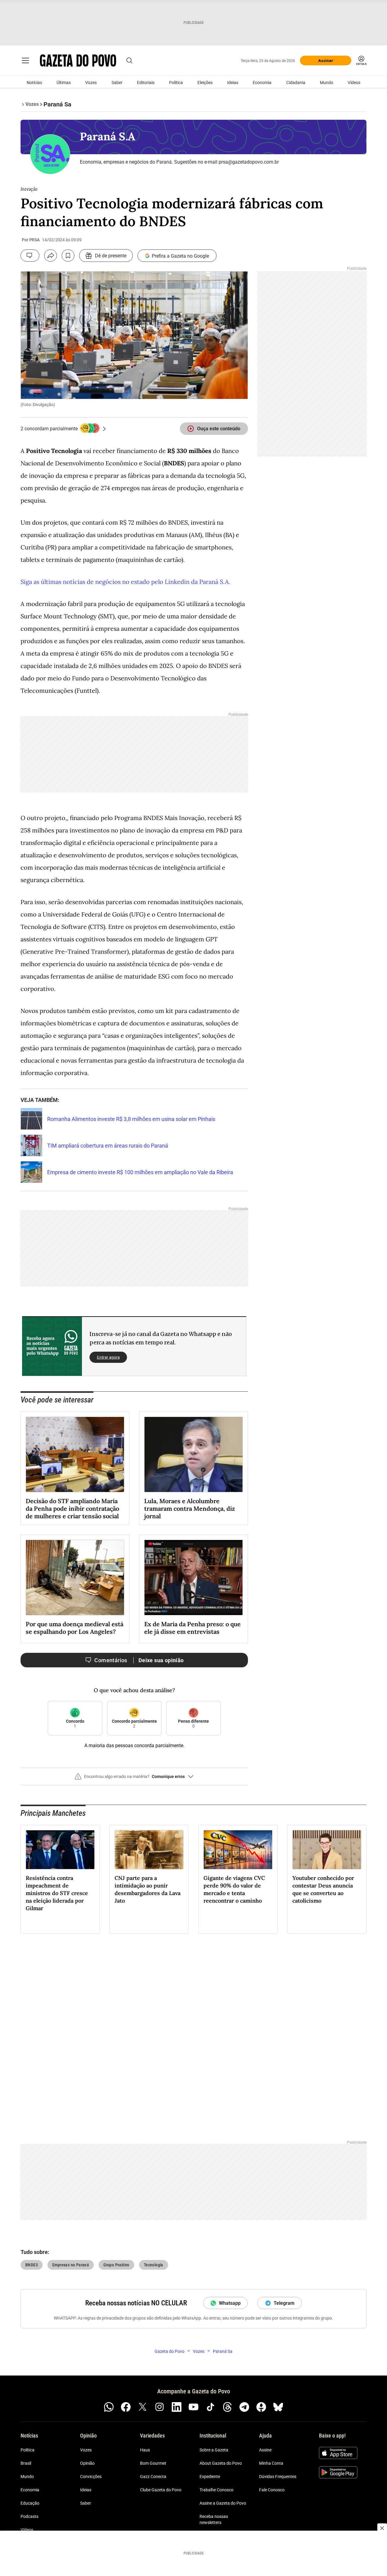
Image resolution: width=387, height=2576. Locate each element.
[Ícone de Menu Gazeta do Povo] (25, 60)
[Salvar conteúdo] (68, 256)
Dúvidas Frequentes (278, 2477)
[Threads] (227, 2407)
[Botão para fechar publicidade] (382, 2528)
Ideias (233, 83)
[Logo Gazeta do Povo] (78, 60)
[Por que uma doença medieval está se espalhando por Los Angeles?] (75, 1578)
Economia (262, 83)
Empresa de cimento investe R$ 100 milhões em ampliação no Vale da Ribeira (140, 1172)
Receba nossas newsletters (214, 2519)
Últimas (64, 83)
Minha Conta (271, 2463)
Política (176, 83)
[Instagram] (160, 2407)
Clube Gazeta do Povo (161, 2490)
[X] (143, 2407)
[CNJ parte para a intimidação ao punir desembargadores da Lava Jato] (149, 1850)
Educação (30, 2503)
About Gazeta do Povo (221, 2463)
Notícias (34, 83)
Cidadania (296, 83)
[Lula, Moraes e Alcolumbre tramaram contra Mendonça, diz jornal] (193, 1454)
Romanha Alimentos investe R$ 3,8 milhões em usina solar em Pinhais (131, 1119)
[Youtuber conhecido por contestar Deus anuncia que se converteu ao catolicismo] (327, 1850)
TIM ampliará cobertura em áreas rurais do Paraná (108, 1146)
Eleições (205, 83)
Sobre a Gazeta (214, 2450)
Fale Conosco (272, 2490)
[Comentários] (30, 256)
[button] (134, 1779)
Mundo (327, 83)
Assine (265, 2450)
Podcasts (29, 2516)
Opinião (87, 2463)
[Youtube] (193, 2407)
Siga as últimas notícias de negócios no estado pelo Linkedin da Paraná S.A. (125, 582)
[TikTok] (210, 2407)
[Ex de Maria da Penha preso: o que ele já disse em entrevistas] (193, 1578)
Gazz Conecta (153, 2477)
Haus (145, 2450)
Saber (117, 83)
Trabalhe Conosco (216, 2490)
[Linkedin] (177, 2407)
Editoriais (146, 83)
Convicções (91, 2477)
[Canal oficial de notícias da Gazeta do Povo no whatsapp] (109, 2407)
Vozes (91, 83)
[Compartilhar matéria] (50, 256)
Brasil (26, 2463)
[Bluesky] (278, 2407)
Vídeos (354, 83)
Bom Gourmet (153, 2463)
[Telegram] (244, 2407)
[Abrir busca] (129, 60)
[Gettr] (261, 2407)
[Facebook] (126, 2407)
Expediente (210, 2477)
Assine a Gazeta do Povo (223, 2503)
